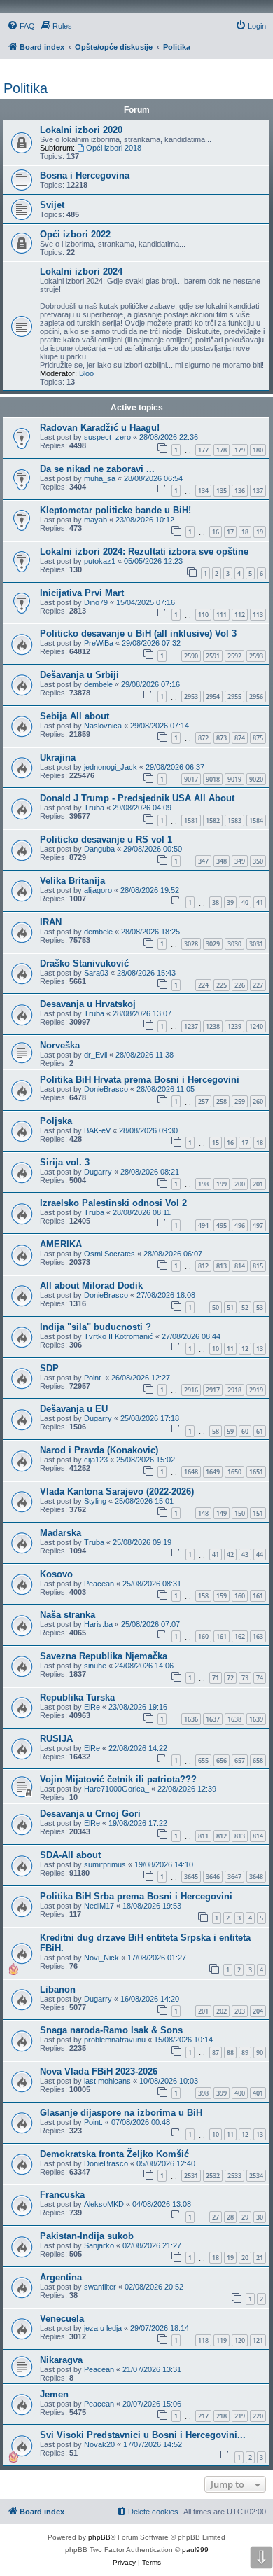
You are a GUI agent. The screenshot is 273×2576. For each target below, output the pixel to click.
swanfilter (100, 2287)
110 (203, 615)
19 (260, 532)
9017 (191, 779)
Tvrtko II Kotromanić (119, 1336)
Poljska (56, 1121)
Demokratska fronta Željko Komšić (114, 2154)
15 (216, 1143)
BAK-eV (97, 1130)
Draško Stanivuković (84, 963)
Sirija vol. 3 (65, 1162)
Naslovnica (103, 726)
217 (203, 2416)
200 (240, 1184)
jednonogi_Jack (111, 767)
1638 (234, 1719)
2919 (256, 1390)
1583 (234, 820)
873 (222, 738)
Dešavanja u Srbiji (79, 675)
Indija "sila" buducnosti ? (96, 1327)
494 (203, 1225)
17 (230, 532)
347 (203, 861)
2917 (213, 1390)
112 (240, 615)
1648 (191, 1472)
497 (258, 1225)
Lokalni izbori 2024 (81, 271)
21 (260, 2258)
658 (258, 1760)
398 (203, 2093)
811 (203, 1836)
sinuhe (95, 1666)
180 (258, 450)
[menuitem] (21, 26)
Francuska (62, 2195)
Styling (95, 1501)
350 (258, 861)
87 (216, 2052)
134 (203, 491)
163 (258, 1636)
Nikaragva (61, 2360)
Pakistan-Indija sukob (87, 2236)
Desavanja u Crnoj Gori (90, 1814)
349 (240, 861)
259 (240, 1101)
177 (203, 450)
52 (245, 1307)
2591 (213, 656)
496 (240, 1225)
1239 (234, 1026)
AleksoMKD (104, 2204)
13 (260, 1349)
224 (203, 985)
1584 (256, 820)
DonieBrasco (106, 1089)
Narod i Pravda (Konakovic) (99, 1450)
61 (260, 1431)
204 (258, 2011)
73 (245, 1678)
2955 (234, 697)
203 (240, 2011)
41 (260, 902)
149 (222, 1513)
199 (222, 1184)
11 (230, 1349)
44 (260, 1554)
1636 (191, 1719)
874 (240, 738)
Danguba (99, 849)
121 (258, 2340)
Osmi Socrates (110, 1254)
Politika (26, 88)
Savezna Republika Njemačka (104, 1656)
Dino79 (96, 602)
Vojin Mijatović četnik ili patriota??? (118, 1779)
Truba (94, 808)
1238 (213, 1026)
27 (216, 2217)
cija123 (96, 1460)
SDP (49, 1368)
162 (240, 1636)
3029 (213, 944)
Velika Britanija (72, 881)
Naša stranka (68, 1615)
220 (258, 2416)
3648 (256, 1877)
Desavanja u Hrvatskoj (88, 1004)
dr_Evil (96, 1055)
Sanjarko (99, 2245)
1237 (191, 1026)
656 (222, 1760)
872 (203, 738)
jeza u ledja (103, 2328)
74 (260, 1678)
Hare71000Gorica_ (117, 1789)
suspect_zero (107, 437)
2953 (191, 697)
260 (258, 1101)
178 (222, 450)
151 (258, 1513)
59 (230, 1431)
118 (203, 2340)
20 (245, 2258)
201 (258, 1184)
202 (222, 2011)
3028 (191, 944)
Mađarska (61, 1533)
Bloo (86, 373)
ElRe (92, 1707)
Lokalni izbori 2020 (81, 130)
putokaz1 (100, 561)
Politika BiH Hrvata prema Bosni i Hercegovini (140, 1080)
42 (230, 1554)
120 (240, 2340)
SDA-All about (70, 1855)
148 (203, 1513)
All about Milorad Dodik (91, 1286)
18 (245, 532)
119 (222, 2340)
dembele (98, 684)
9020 (256, 779)
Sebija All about (75, 716)
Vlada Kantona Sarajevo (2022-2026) (117, 1491)
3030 (234, 944)
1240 (256, 1026)
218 (222, 2416)
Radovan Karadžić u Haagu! (100, 428)
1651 (256, 1472)
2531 (191, 2176)
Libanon (58, 1989)
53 (260, 1307)
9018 (213, 779)
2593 (256, 656)
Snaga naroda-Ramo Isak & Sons (111, 2030)
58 (216, 1431)
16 (216, 532)
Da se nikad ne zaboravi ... (97, 469)
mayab (96, 520)
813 (222, 1266)
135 (222, 491)
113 (258, 615)
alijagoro (98, 890)
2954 (213, 697)
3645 (191, 1877)
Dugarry (98, 1172)
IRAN (51, 922)
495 (222, 1225)
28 (230, 2217)
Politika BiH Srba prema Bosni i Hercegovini (136, 1896)
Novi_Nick (101, 1958)
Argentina (61, 2277)
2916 (191, 1390)
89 (245, 2052)
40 (245, 902)
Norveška (60, 1045)
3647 (234, 1877)
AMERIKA (61, 1244)
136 (240, 491)
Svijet (52, 205)
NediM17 (99, 1906)
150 (240, 1513)
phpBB (99, 2537)
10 (216, 1349)
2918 (234, 1390)
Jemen (54, 2394)
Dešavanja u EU (74, 1409)
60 (245, 1431)
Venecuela (62, 2319)
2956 (256, 697)
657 (240, 1760)
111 (222, 615)
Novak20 (99, 2444)
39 (230, 902)
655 (203, 1760)
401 (258, 2093)
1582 (213, 820)
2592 (234, 656)
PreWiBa (99, 643)
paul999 (195, 2550)
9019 (234, 779)
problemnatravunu (115, 2040)
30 (260, 2217)
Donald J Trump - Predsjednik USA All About (137, 798)
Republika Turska (77, 1697)
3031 (256, 944)
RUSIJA (56, 1739)
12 (245, 1349)
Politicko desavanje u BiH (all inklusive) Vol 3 (138, 633)
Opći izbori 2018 (114, 148)
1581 (191, 820)
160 (240, 1596)
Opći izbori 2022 (75, 234)
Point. (93, 1378)
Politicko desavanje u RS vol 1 (106, 839)
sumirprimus (105, 1864)
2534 (256, 2176)
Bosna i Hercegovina (85, 175)
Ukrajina (58, 757)
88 (230, 2052)
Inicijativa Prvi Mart (82, 593)
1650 (234, 1472)
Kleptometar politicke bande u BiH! (115, 510)
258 (222, 1101)
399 (222, 2093)
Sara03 (96, 973)
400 (240, 2093)
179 (240, 450)
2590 (191, 656)
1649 (213, 1472)
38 (216, 902)
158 (203, 1596)
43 (245, 1554)
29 (245, 2217)
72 (230, 1678)
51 (230, 1307)
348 (222, 861)
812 (203, 1266)
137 (258, 491)
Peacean (99, 1584)
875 (258, 738)
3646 (213, 1877)
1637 (213, 1719)
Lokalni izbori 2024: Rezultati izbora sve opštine (144, 552)
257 (203, 1101)
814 (240, 1266)
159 (222, 1596)
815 (258, 1266)
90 (260, 2052)
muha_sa (100, 478)
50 (216, 1307)
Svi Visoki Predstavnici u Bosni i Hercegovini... (143, 2435)
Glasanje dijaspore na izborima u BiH (121, 2113)
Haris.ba (98, 1624)
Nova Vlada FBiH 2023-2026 (99, 2071)
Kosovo (56, 1574)
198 (203, 1184)
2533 (234, 2176)
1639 (256, 1719)
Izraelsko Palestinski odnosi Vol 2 (113, 1203)
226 (240, 985)
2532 (213, 2176)
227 (258, 985)
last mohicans (107, 2081)
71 (216, 1678)
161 (258, 1596)
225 (222, 985)
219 (240, 2416)
